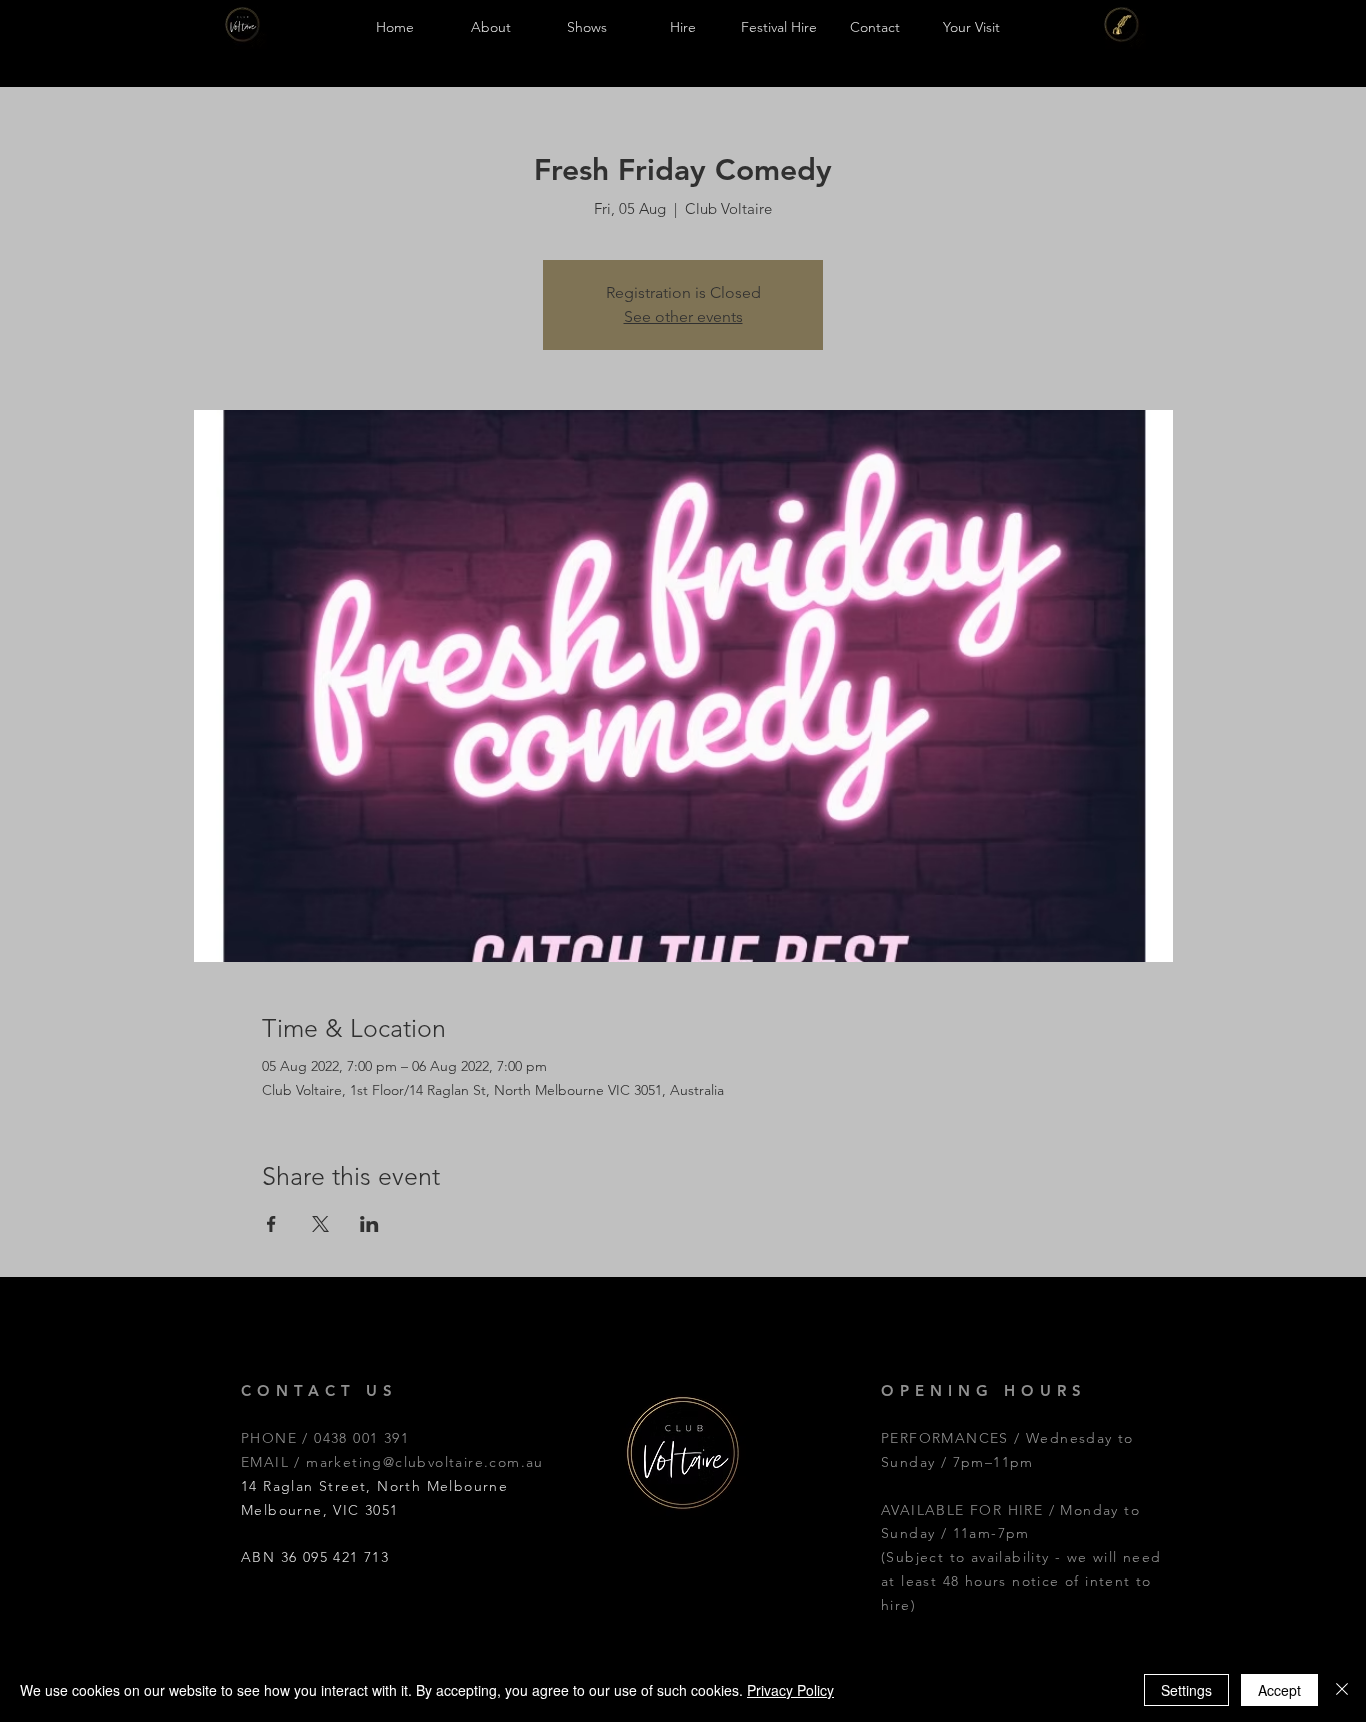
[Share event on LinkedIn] (369, 1224)
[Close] (1342, 1690)
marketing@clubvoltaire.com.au (425, 1462)
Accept (1279, 1690)
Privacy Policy (790, 1690)
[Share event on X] (320, 1224)
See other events (683, 316)
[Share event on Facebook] (271, 1224)
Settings (1186, 1690)
